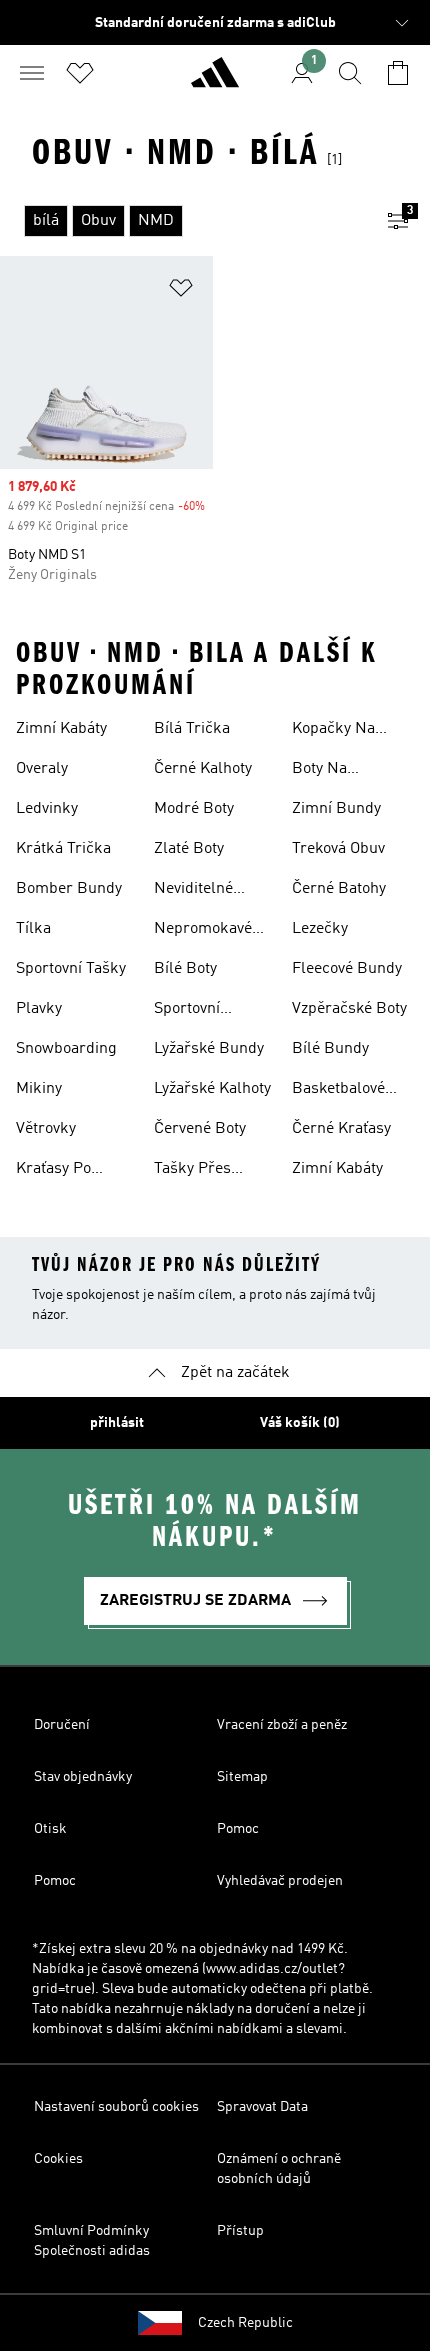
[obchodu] (215, 81)
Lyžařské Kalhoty (212, 1089)
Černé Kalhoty (203, 769)
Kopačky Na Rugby (333, 731)
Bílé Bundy (330, 1049)
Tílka (33, 929)
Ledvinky (47, 809)
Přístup (240, 2231)
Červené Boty (200, 1129)
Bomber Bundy (69, 889)
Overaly (42, 769)
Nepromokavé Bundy (203, 931)
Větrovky (46, 1129)
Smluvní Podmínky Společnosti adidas (92, 2241)
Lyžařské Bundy (209, 1049)
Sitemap (242, 1777)
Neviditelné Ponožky (193, 891)
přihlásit (117, 1423)
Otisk (50, 1829)
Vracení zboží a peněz (282, 1725)
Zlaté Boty (189, 849)
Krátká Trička (63, 849)
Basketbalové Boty (338, 1091)
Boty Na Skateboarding (343, 771)
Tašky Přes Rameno (192, 1171)
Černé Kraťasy (341, 1129)
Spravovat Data (262, 2107)
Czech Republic (245, 2323)
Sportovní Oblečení (187, 1011)
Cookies (58, 2159)
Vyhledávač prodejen (280, 1881)
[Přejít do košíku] (398, 73)
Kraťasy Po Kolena (53, 1171)
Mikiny (39, 1089)
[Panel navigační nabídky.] (32, 73)
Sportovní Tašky (71, 969)
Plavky (39, 1009)
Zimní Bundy (336, 809)
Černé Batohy (339, 889)
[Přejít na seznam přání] (80, 73)
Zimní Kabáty (61, 729)
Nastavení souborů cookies (116, 2107)
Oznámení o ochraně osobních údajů (279, 2169)
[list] (183, 221)
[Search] (350, 73)
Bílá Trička (192, 729)
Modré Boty (194, 809)
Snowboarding (66, 1049)
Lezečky (320, 929)
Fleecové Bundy (347, 969)
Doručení (62, 1725)
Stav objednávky (83, 1777)
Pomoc (238, 1829)
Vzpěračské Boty (349, 1009)
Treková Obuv (338, 849)
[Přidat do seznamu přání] (181, 291)
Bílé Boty (185, 969)
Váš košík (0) (300, 1423)
